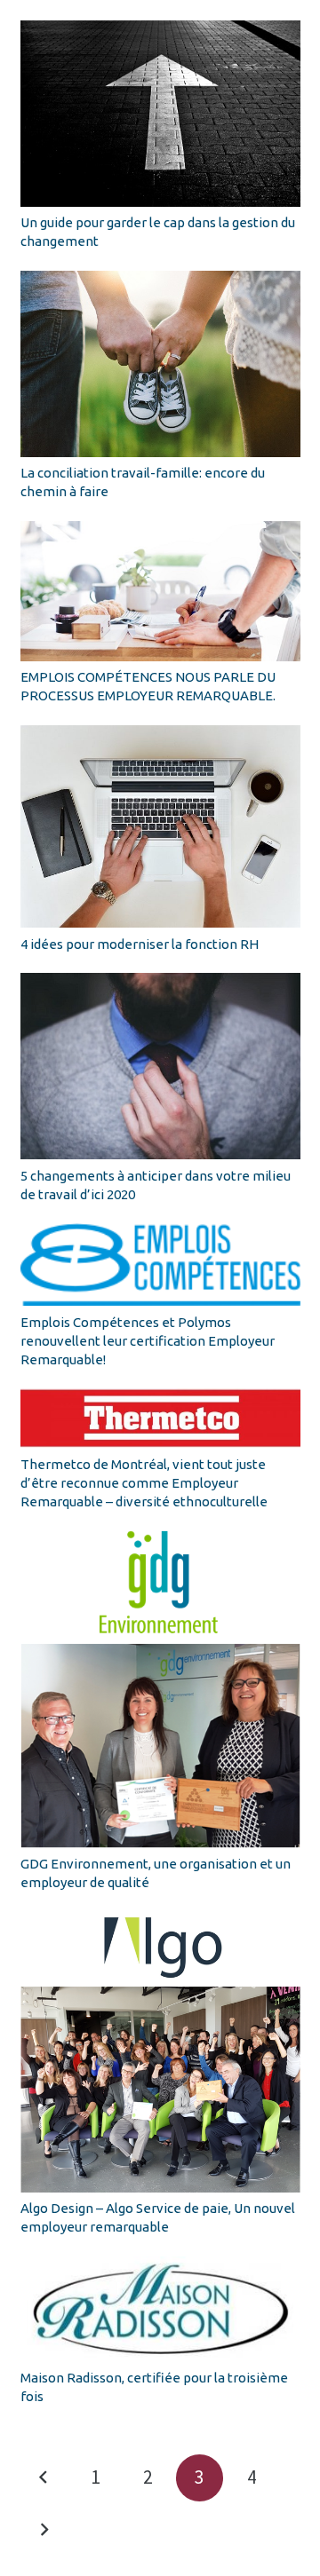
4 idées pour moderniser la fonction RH (140, 944)
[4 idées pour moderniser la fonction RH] (160, 826)
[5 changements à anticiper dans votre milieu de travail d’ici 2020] (160, 1066)
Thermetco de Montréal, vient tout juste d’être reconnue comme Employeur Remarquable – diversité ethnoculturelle (144, 1483)
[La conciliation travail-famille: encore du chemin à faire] (160, 364)
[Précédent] (44, 2478)
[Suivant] (44, 2530)
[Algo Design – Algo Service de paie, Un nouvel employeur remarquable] (160, 2052)
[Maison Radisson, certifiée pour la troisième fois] (160, 2309)
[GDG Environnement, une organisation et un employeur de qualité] (160, 1689)
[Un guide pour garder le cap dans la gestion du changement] (160, 114)
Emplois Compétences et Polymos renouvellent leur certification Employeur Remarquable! (148, 1341)
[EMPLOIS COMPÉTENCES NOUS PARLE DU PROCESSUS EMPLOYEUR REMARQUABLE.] (160, 591)
